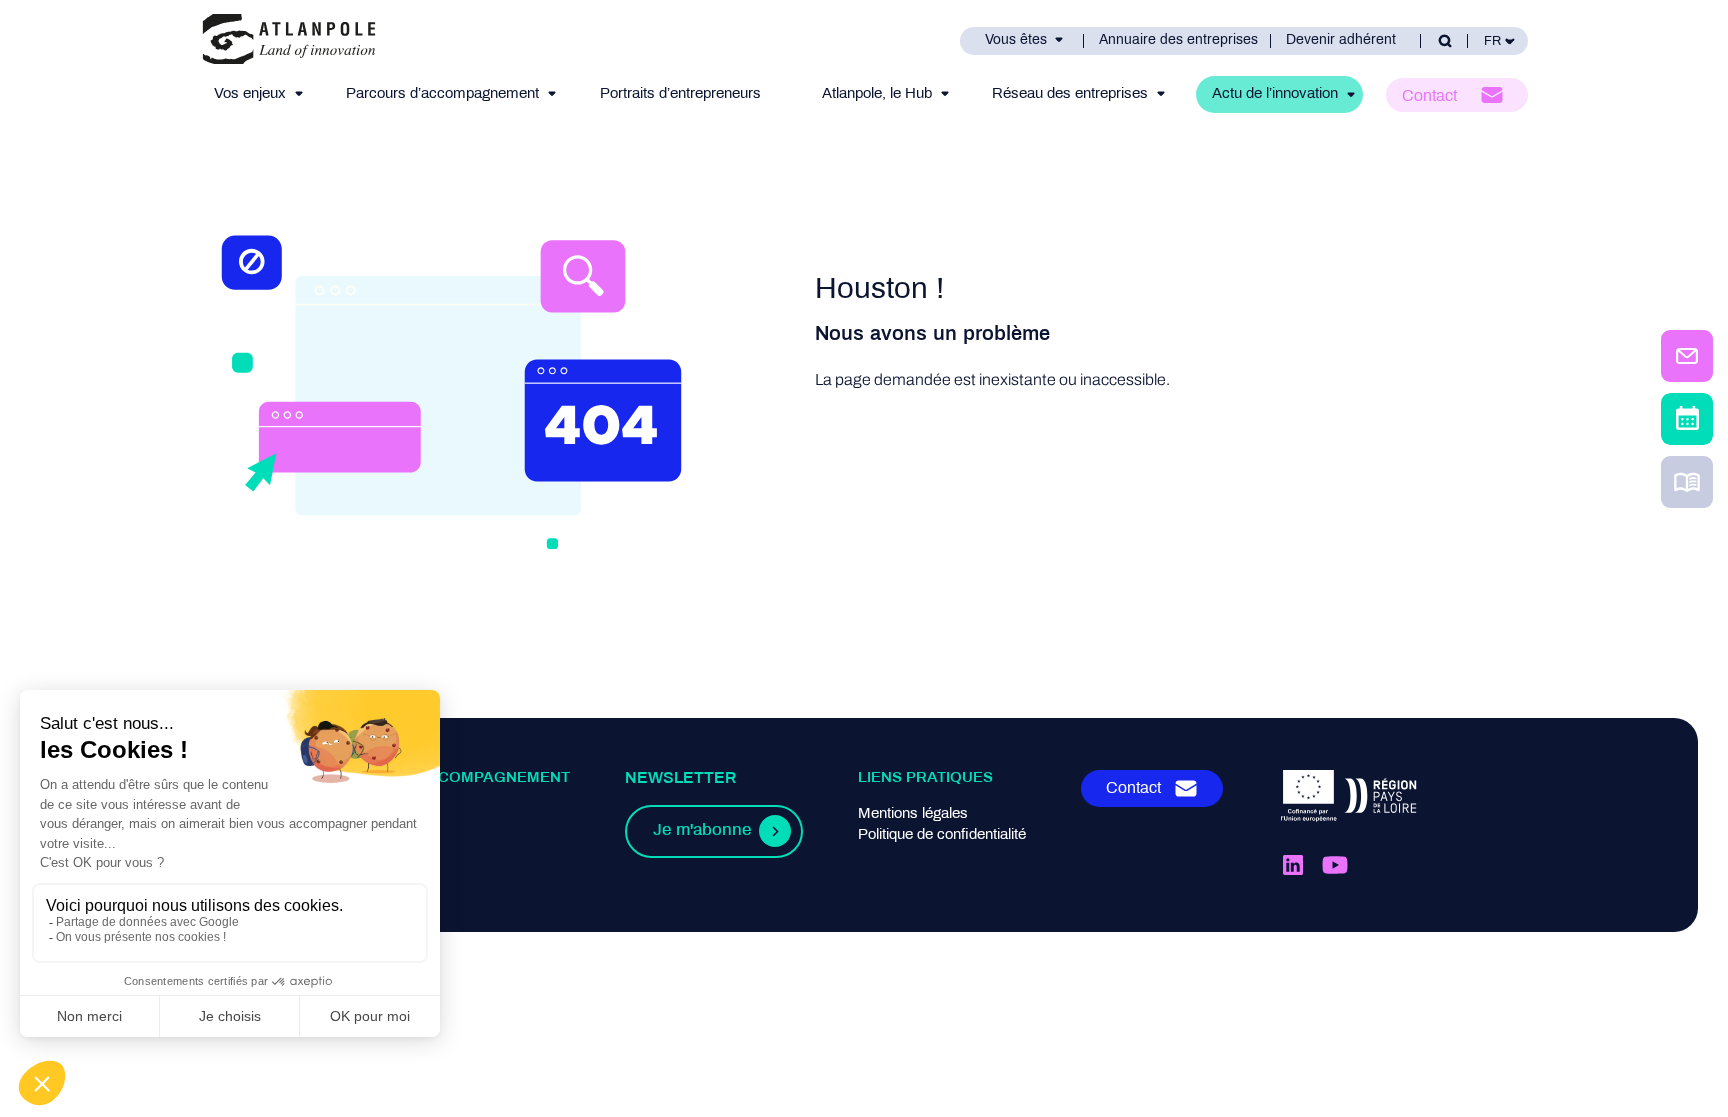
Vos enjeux (250, 94)
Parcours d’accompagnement (442, 94)
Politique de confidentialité (942, 835)
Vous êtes (1016, 40)
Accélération (351, 856)
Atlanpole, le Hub (877, 94)
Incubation (344, 835)
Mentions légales (913, 814)
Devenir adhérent (1341, 40)
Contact (1429, 96)
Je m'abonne (702, 831)
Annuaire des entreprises (1178, 40)
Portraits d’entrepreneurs (680, 94)
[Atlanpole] (289, 40)
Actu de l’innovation (1275, 94)
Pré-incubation (358, 814)
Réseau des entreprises (1070, 94)
